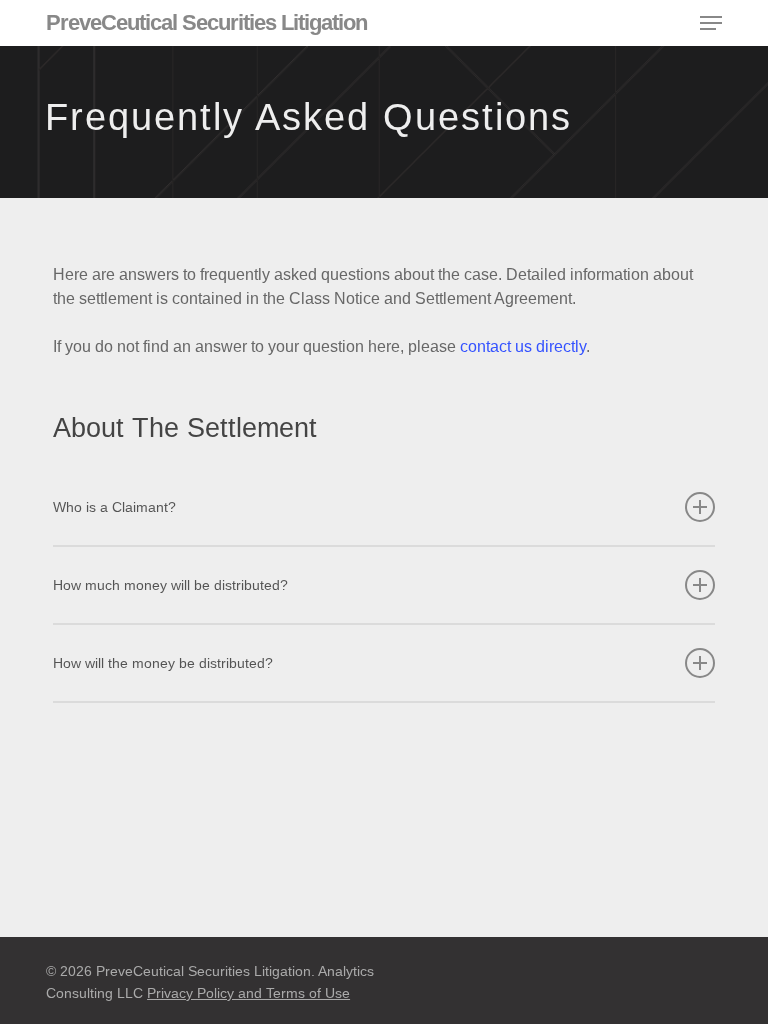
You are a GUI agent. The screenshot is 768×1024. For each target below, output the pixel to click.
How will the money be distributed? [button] (163, 663)
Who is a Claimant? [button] (114, 507)
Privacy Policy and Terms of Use (248, 993)
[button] (711, 23)
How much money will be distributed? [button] (170, 585)
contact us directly (523, 346)
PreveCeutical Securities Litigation (206, 23)
